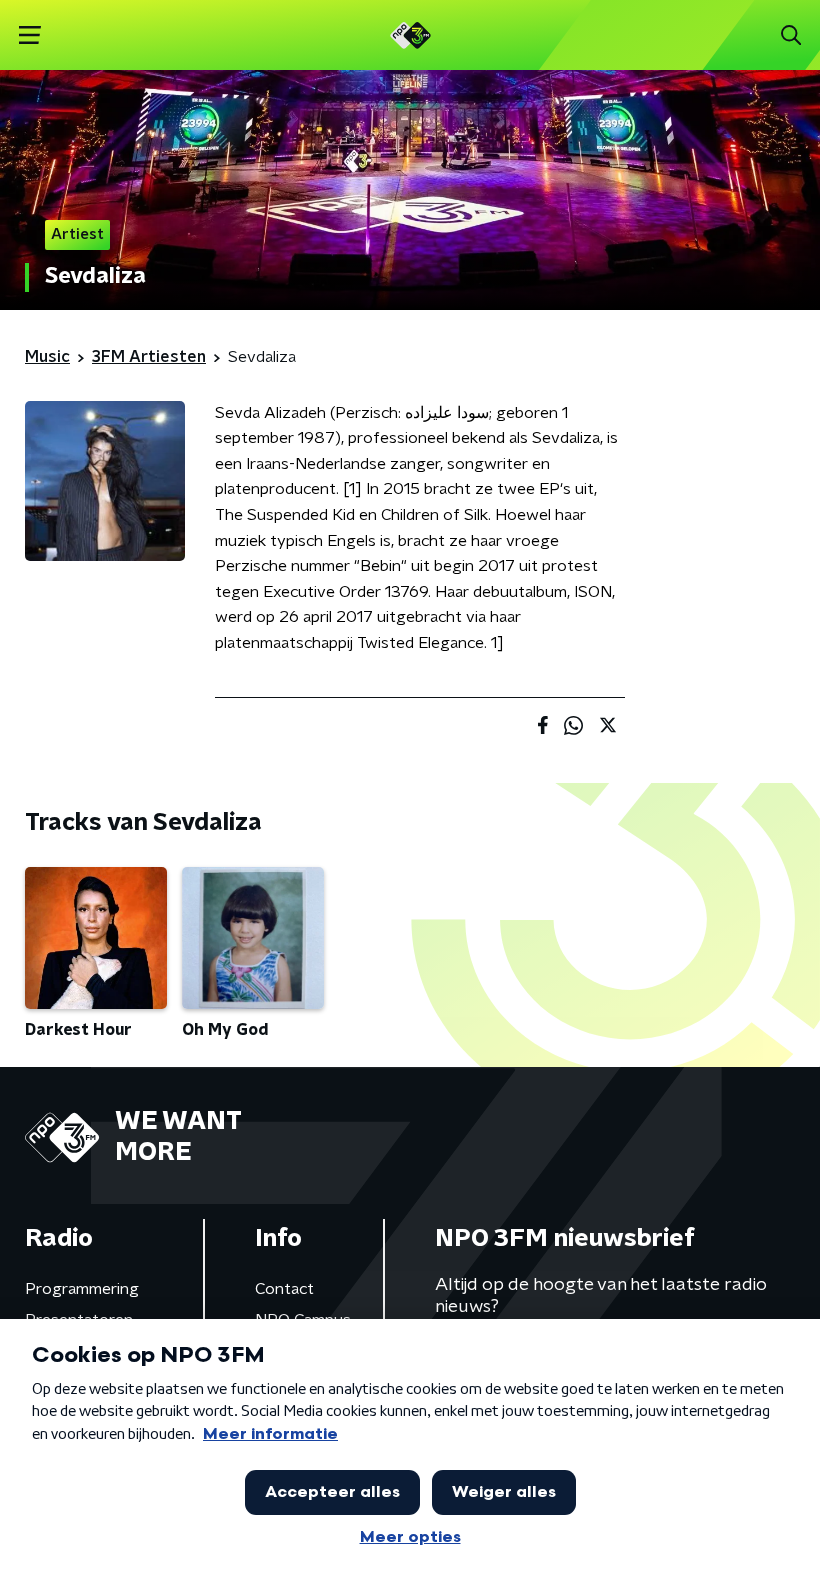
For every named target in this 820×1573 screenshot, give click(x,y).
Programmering (82, 1289)
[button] (29, 35)
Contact (284, 1289)
